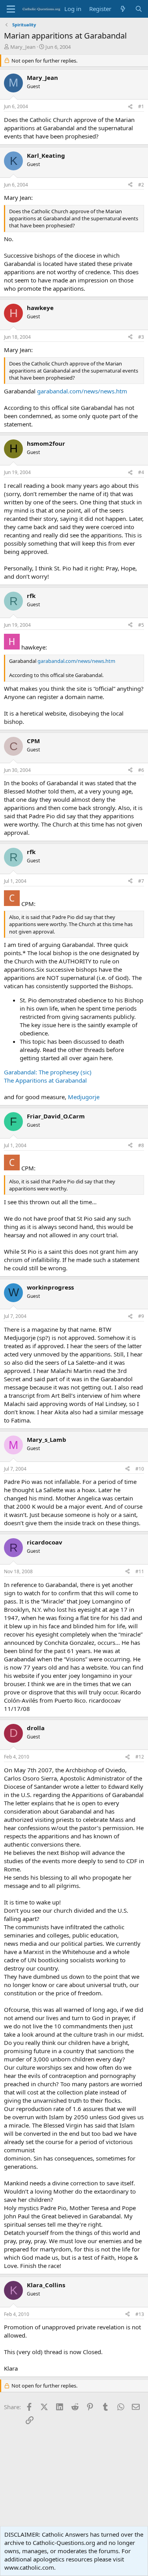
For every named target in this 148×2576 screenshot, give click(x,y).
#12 (140, 1757)
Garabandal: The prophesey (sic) (48, 1072)
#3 (141, 337)
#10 (140, 1469)
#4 (141, 472)
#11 (140, 1571)
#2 (141, 185)
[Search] (139, 9)
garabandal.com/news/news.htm (82, 391)
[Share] (130, 107)
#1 (141, 106)
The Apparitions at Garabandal (45, 1080)
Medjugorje (84, 1097)
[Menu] (11, 9)
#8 (141, 1145)
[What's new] (123, 9)
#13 (140, 2314)
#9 (141, 1316)
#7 (141, 881)
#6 (141, 770)
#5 (141, 625)
